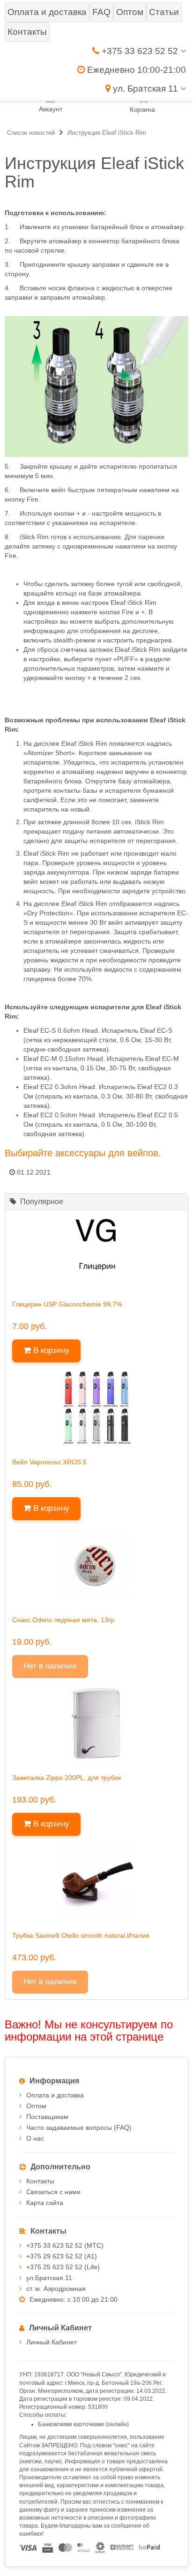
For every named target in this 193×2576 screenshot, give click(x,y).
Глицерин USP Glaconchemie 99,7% (67, 1304)
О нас (35, 2138)
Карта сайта (45, 2203)
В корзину (50, 1350)
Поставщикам (47, 2117)
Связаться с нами (53, 2192)
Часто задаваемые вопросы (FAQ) (79, 2127)
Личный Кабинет (52, 2342)
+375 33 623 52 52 (140, 51)
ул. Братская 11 (145, 89)
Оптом (36, 2106)
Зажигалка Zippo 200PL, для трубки (67, 1778)
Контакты (40, 2181)
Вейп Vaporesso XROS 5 (49, 1462)
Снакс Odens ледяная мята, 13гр (63, 1620)
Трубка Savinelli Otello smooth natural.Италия (81, 1935)
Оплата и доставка (55, 2095)
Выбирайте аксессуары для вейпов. (83, 1153)
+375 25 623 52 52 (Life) (63, 2267)
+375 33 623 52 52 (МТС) (65, 2245)
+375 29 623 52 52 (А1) (62, 2256)
